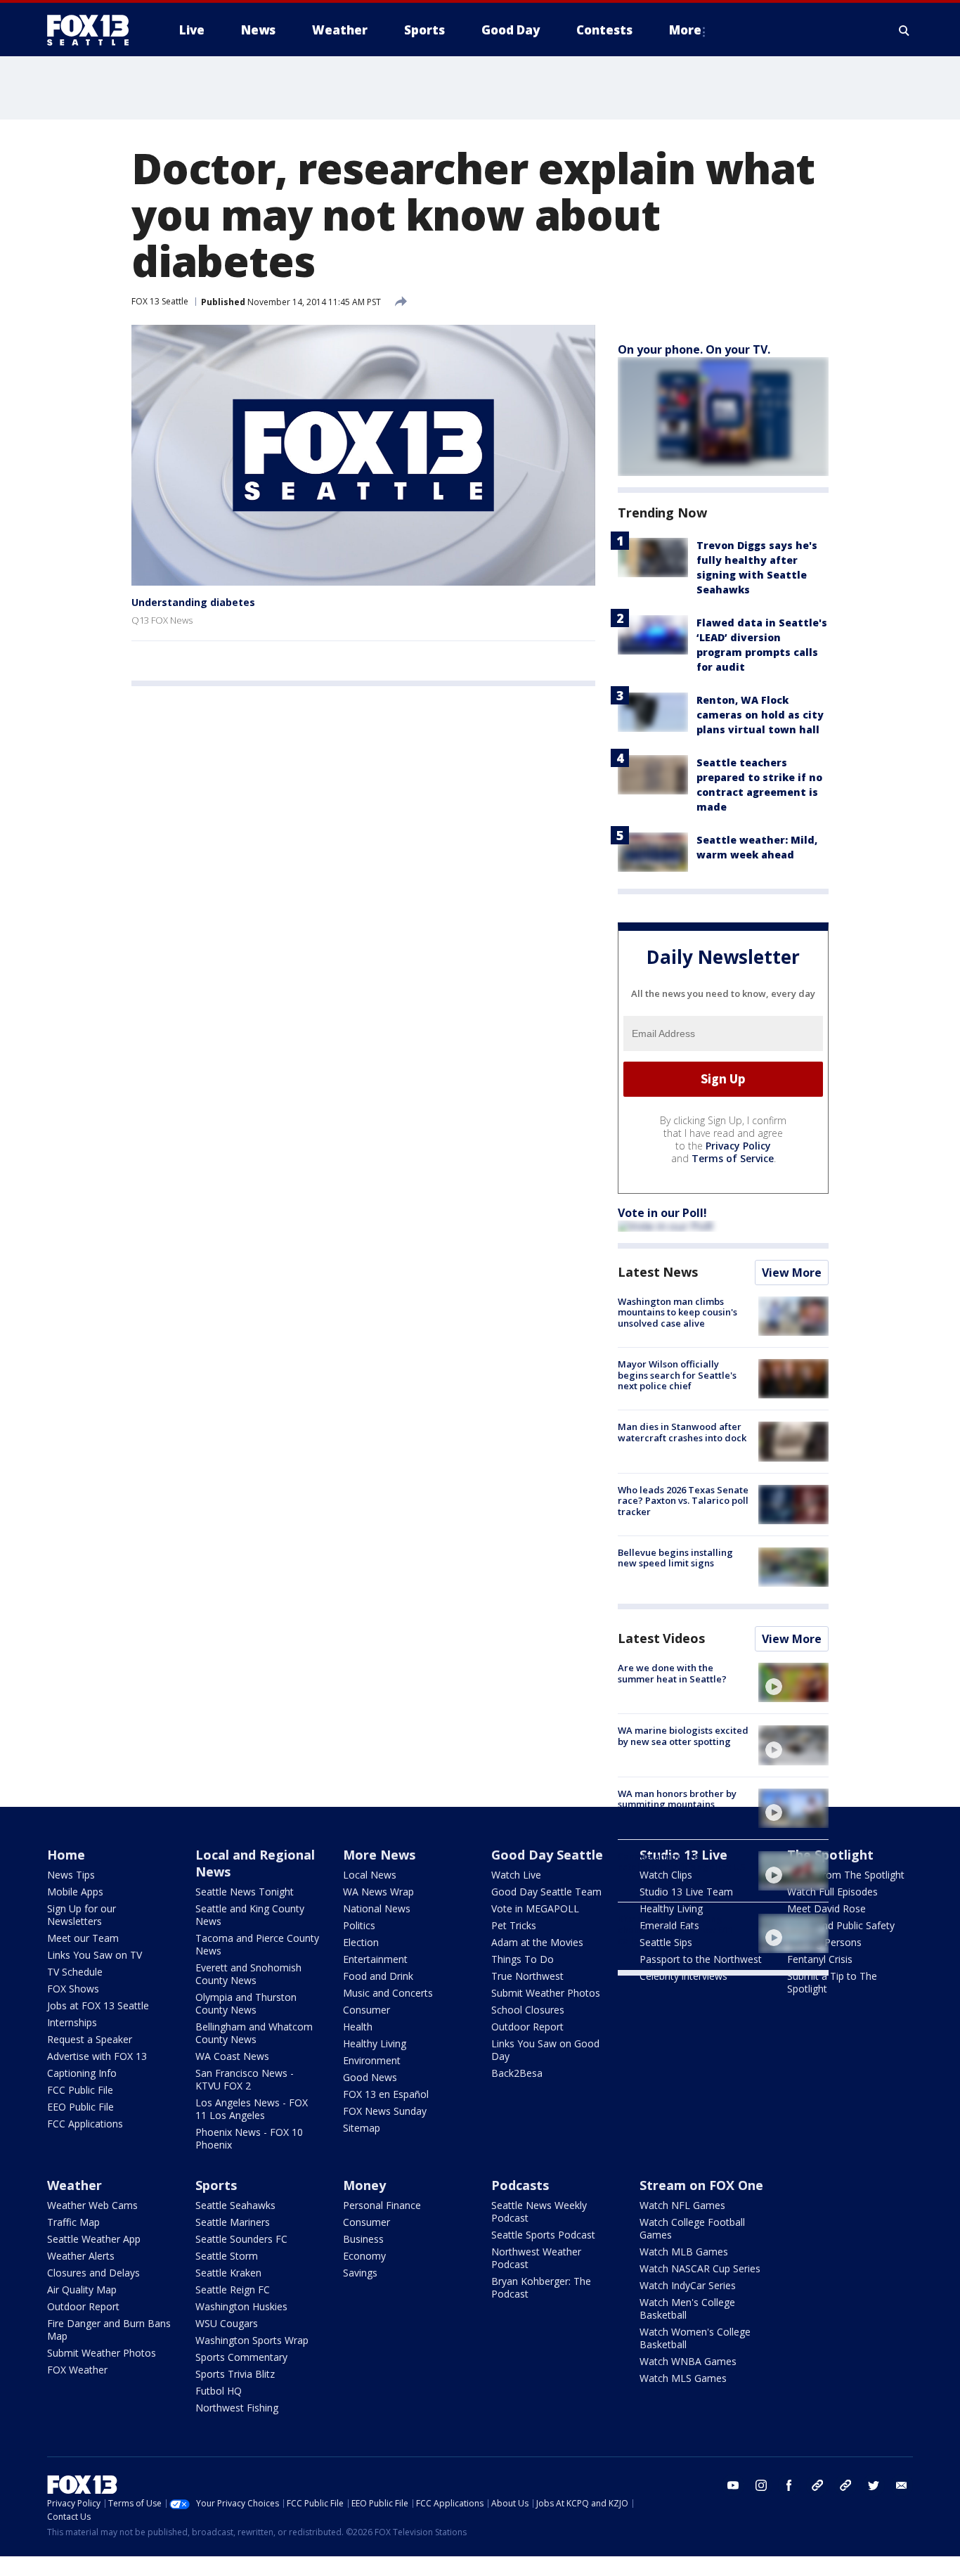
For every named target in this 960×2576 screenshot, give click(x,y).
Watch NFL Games (682, 2205)
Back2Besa (517, 2073)
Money (364, 2185)
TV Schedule (75, 1972)
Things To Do (523, 1959)
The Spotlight (830, 1855)
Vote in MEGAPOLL (535, 1908)
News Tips (71, 1875)
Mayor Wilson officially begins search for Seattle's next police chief (677, 1375)
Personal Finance (382, 2205)
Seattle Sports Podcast (543, 2235)
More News (379, 1855)
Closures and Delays (93, 2273)
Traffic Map (73, 2222)
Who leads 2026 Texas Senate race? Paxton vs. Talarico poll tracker (683, 1501)
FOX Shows (73, 1989)
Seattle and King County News (250, 1915)
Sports (216, 2185)
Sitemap (362, 2128)
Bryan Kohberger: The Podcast (541, 2287)
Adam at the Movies (537, 1942)
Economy (364, 2256)
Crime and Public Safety (841, 1925)
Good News (370, 2077)
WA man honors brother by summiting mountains (677, 1799)
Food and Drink (378, 1976)
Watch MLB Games (684, 2252)
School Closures (528, 2010)
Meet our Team (83, 1938)
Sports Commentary (241, 2357)
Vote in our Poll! (662, 1213)
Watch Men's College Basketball (687, 2308)
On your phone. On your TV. (694, 349)
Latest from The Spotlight (846, 1875)
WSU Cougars (227, 2323)
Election (361, 1942)
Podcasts (520, 2185)
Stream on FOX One (701, 2185)
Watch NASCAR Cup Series (700, 2268)
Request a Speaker (90, 2039)
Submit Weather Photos (546, 1993)
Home (66, 1855)
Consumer (367, 2010)
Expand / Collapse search (904, 30)
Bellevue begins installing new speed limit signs (675, 1558)
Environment (372, 2060)
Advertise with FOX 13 (97, 2056)
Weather (74, 2185)
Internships (72, 2022)
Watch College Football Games (692, 2228)
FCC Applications (85, 2124)
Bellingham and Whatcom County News (254, 2033)
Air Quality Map (82, 2290)
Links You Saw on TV (95, 1955)
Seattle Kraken (228, 2273)
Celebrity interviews (683, 1976)
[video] (793, 1682)
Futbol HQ (219, 2391)
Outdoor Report (527, 2027)
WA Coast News (232, 2056)
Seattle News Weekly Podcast (539, 2211)
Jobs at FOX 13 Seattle (98, 2005)
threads (845, 2485)
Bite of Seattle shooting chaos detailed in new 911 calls (675, 1930)
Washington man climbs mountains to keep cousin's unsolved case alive (677, 1312)
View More (792, 1273)
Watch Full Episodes (832, 1892)
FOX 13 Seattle (160, 301)
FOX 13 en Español (386, 2094)
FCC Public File (80, 2090)
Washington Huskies (241, 2306)
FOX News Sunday (385, 2111)
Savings (360, 2273)
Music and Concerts (388, 1993)
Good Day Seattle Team (546, 1892)
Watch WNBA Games (688, 2361)
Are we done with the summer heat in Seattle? (672, 1673)
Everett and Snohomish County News (248, 1974)
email (902, 2485)
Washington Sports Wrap (252, 2340)
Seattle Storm (227, 2256)
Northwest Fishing (237, 2408)
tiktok (817, 2485)
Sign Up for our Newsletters (82, 1915)
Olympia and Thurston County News (246, 2003)
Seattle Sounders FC (241, 2239)
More (685, 30)
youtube (733, 2485)
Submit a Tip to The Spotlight (832, 1982)
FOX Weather (77, 2370)
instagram (761, 2485)
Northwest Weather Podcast (536, 2258)
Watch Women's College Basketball (695, 2338)
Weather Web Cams (92, 2205)
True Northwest (527, 1976)
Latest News (658, 1272)
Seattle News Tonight (245, 1892)
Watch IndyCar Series (688, 2285)
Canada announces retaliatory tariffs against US (682, 1862)
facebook (789, 2485)
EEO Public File (80, 2107)
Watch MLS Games (683, 2378)
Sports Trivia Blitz (235, 2374)
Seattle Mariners (233, 2222)
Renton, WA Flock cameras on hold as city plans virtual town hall (760, 715)
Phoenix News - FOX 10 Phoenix (249, 2138)
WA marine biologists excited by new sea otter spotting (683, 1736)
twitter (874, 2485)
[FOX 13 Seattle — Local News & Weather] (93, 30)
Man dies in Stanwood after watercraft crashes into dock (682, 1432)
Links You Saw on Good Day (545, 2050)
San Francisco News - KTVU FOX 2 (245, 2079)
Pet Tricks (514, 1925)
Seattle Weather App (94, 2239)
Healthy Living (375, 2043)
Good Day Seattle (547, 1855)
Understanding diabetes (193, 602)
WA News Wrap (378, 1892)
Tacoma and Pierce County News (257, 1944)
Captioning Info (82, 2073)
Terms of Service (733, 1158)
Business (363, 2239)
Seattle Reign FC (233, 2290)
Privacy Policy (738, 1146)
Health (358, 2027)
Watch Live (516, 1875)
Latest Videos (661, 1638)
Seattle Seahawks (235, 2205)
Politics (359, 1925)
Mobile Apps (75, 1892)
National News (377, 1908)
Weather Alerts (81, 2256)
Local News (370, 1875)
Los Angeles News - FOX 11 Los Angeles (252, 2109)
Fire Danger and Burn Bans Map (109, 2330)
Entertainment (375, 1959)
